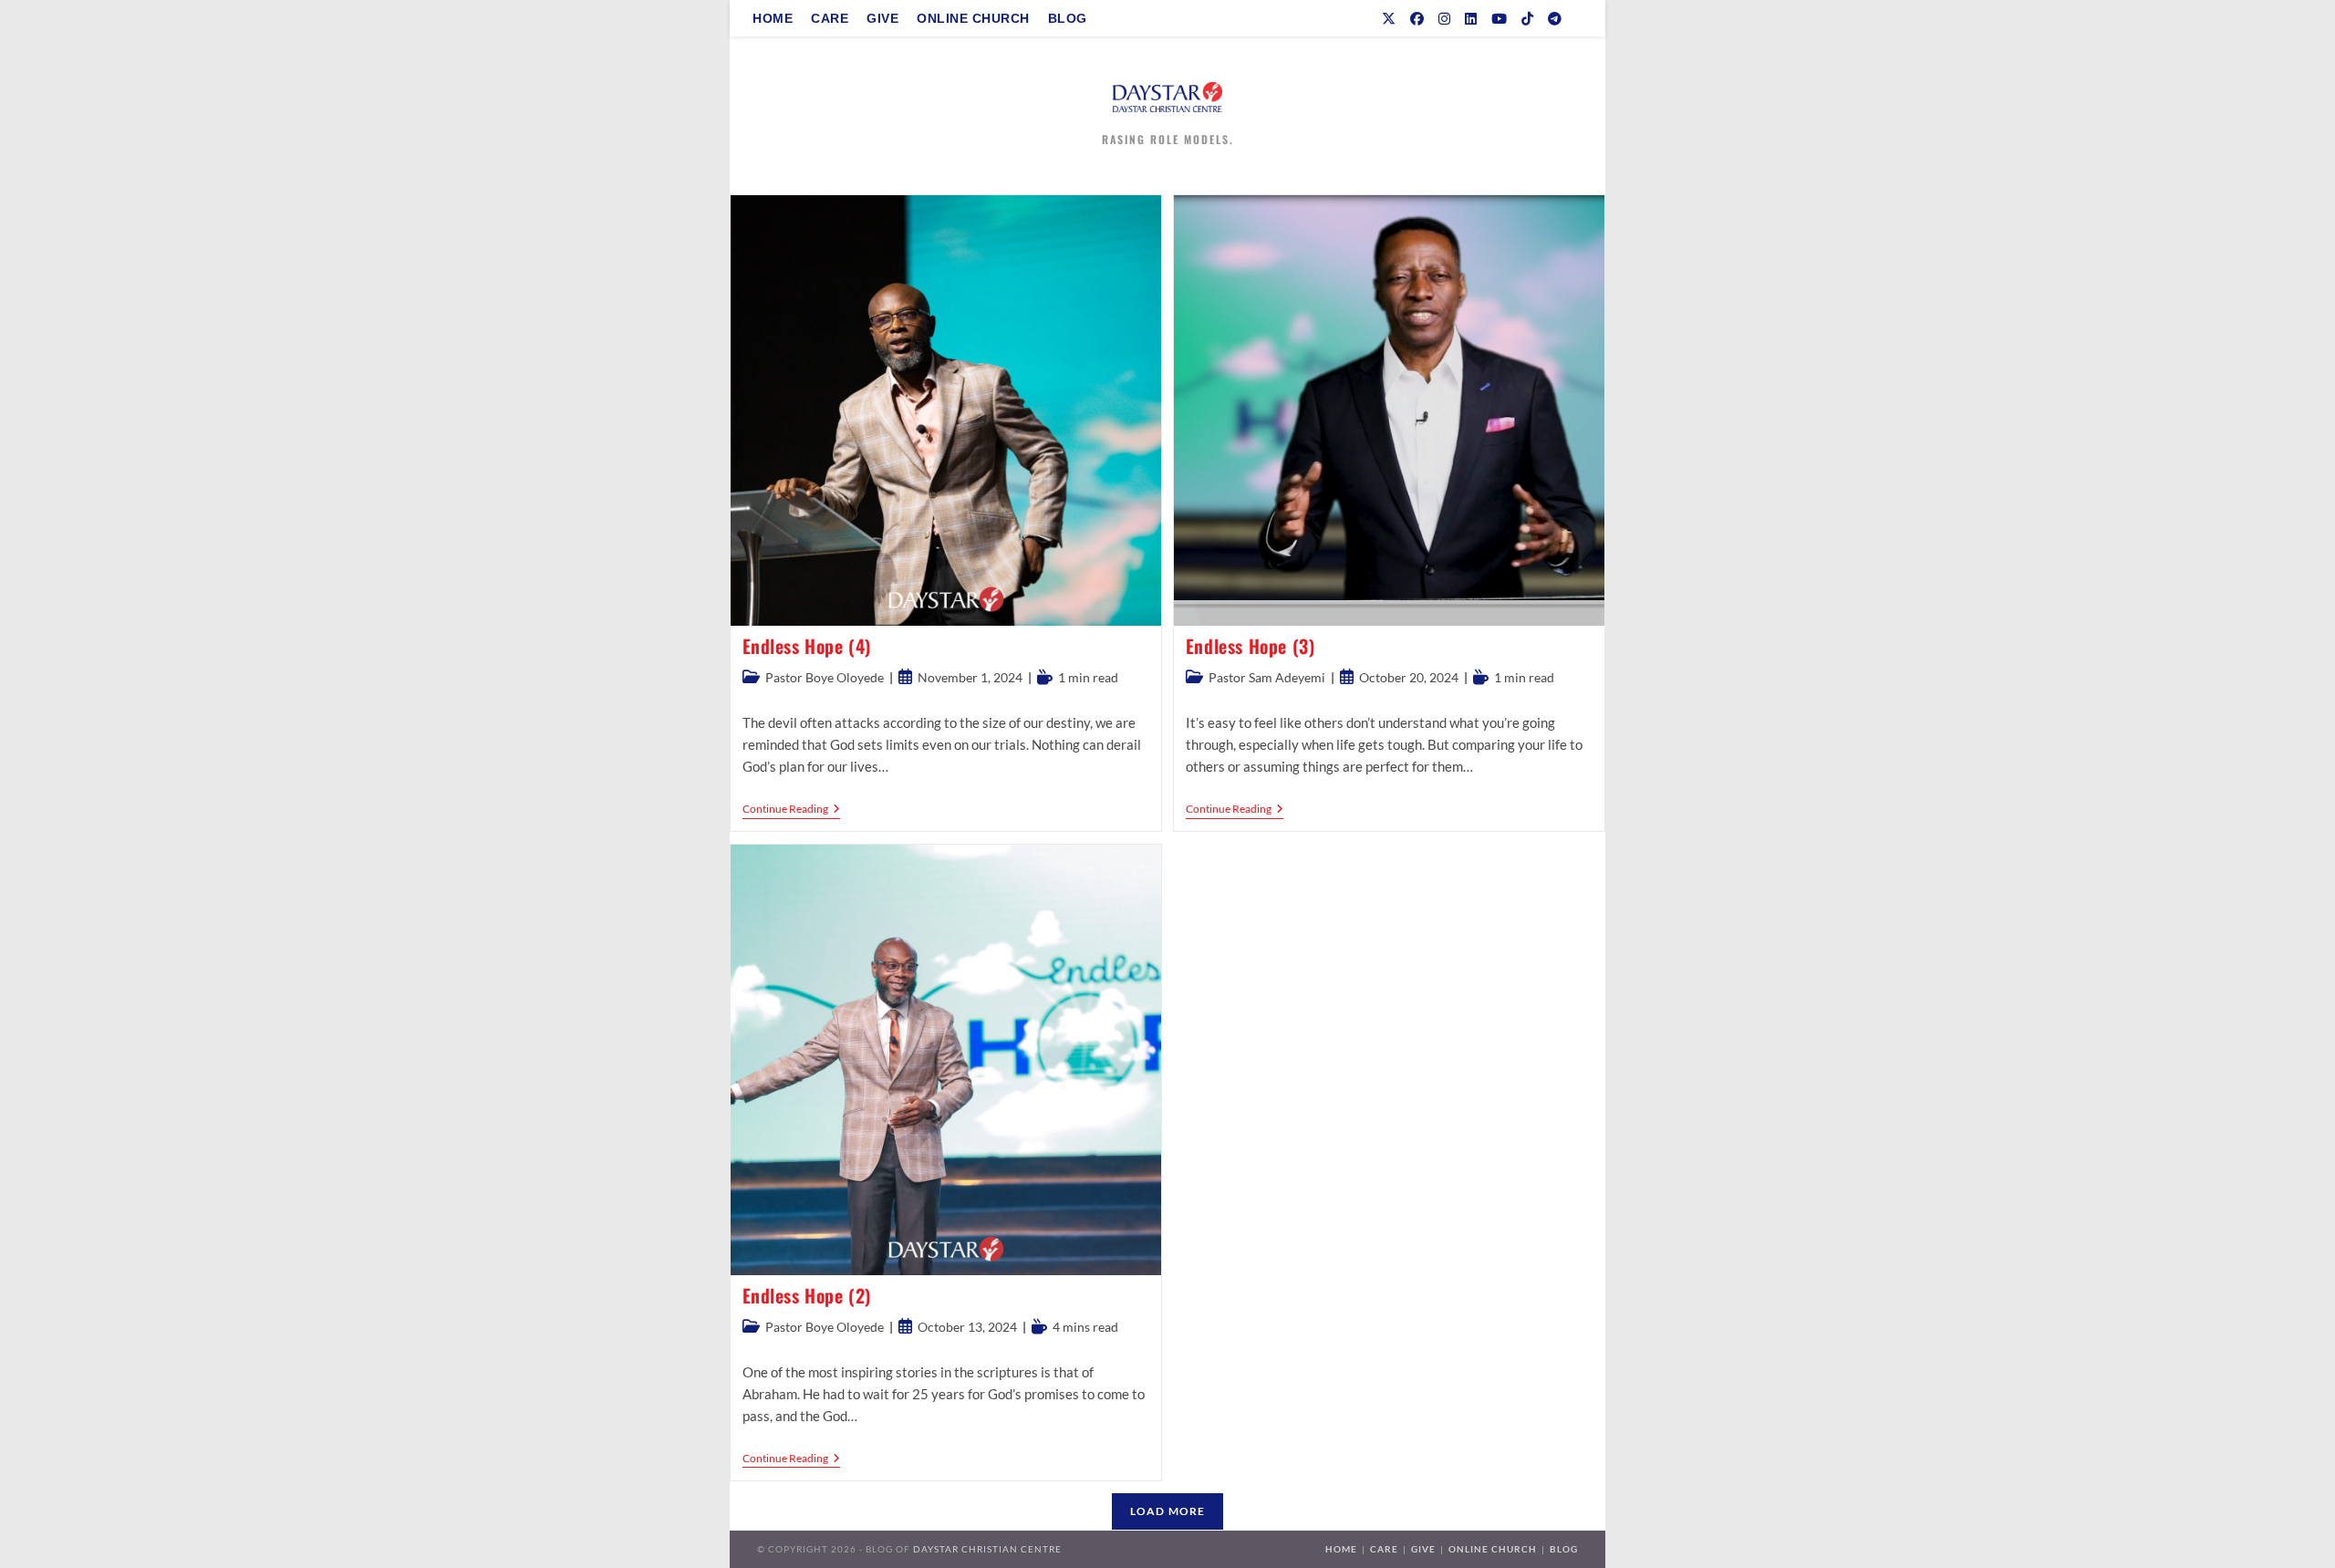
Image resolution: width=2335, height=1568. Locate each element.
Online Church (1493, 1549)
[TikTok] (1527, 19)
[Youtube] (1499, 19)
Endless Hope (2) (807, 1295)
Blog (1564, 1549)
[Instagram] (1444, 19)
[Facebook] (1417, 19)
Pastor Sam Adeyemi (1267, 677)
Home (1341, 1549)
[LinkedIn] (1471, 19)
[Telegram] (1555, 19)
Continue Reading (791, 810)
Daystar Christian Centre (987, 1549)
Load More (1168, 1511)
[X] (1389, 19)
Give (1423, 1549)
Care (1384, 1549)
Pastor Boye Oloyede (825, 677)
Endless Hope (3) (1251, 646)
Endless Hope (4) (807, 646)
